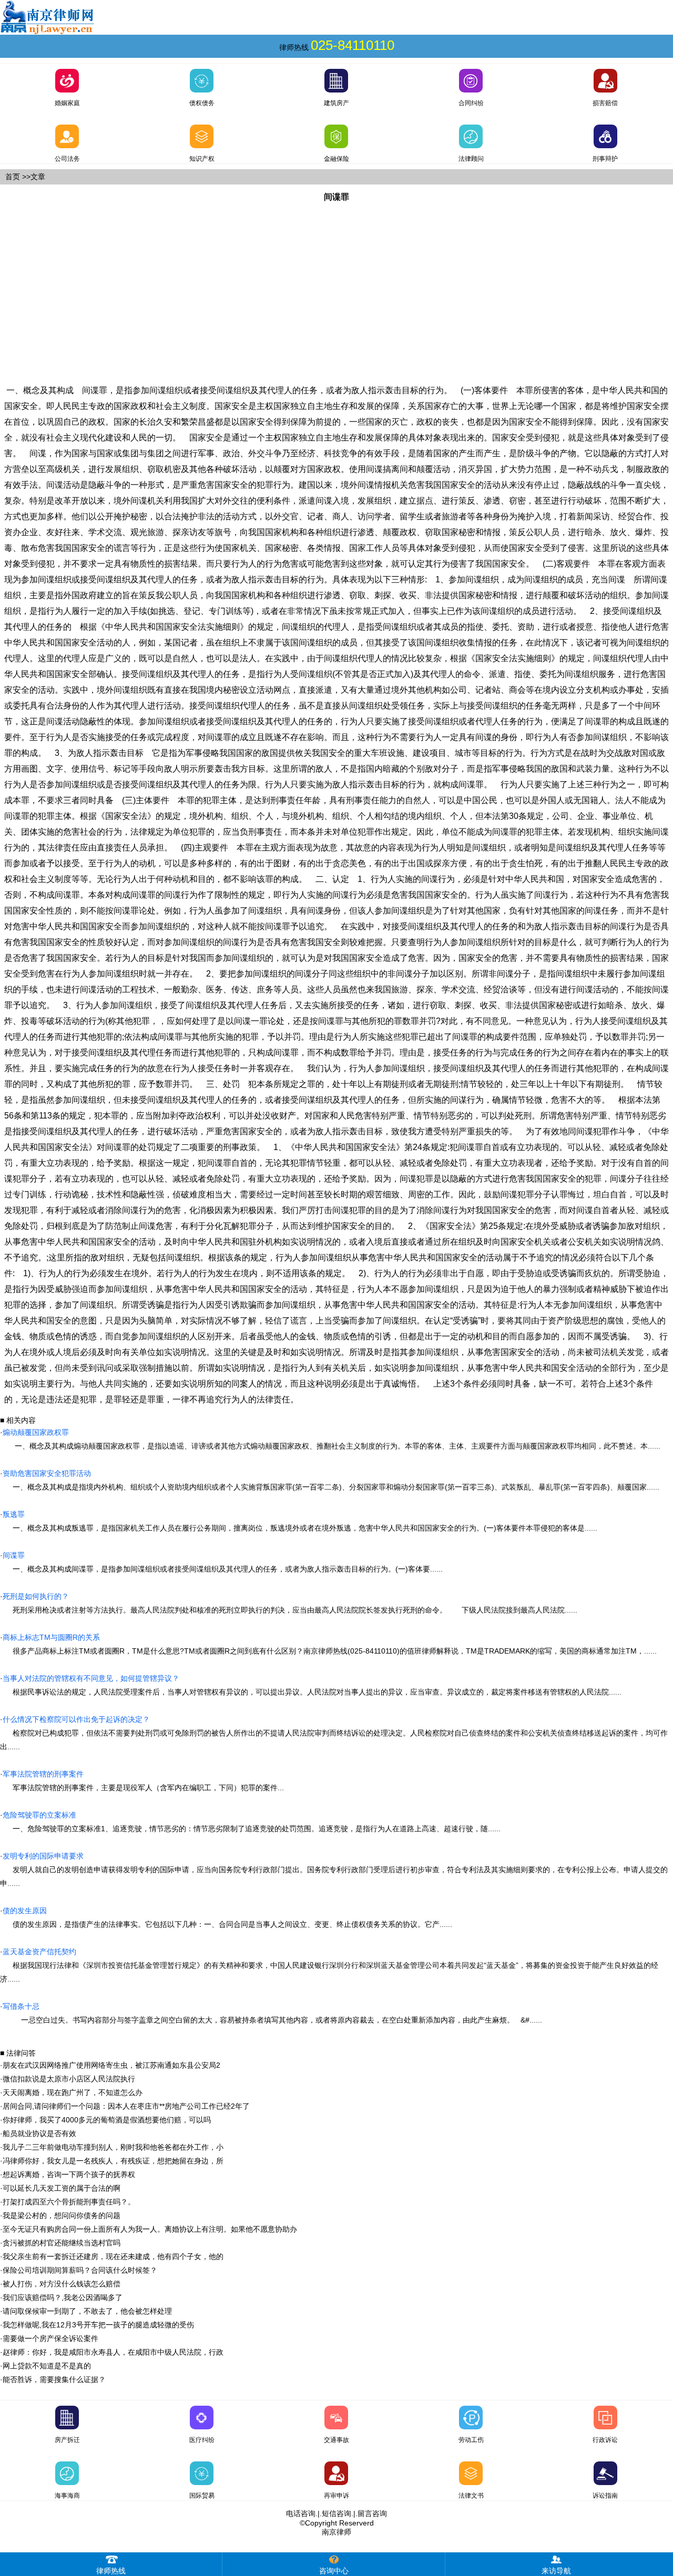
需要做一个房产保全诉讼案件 (50, 2338)
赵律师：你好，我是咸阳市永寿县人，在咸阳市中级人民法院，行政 (113, 2352)
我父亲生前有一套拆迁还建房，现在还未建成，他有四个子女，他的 (113, 2256)
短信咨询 (336, 2513)
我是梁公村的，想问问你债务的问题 (62, 2215)
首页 (13, 177)
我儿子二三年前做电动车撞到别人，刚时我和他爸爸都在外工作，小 (113, 2147)
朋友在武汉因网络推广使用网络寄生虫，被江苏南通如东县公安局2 (111, 2065)
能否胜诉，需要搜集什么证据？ (54, 2379)
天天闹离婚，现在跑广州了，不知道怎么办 (73, 2092)
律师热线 (111, 2571)
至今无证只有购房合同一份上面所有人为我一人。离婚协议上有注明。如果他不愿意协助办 (150, 2229)
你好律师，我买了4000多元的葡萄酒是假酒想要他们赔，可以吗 (107, 2120)
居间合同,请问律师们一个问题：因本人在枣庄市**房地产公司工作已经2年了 (126, 2106)
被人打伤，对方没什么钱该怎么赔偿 (62, 2284)
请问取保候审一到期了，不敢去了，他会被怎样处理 (87, 2311)
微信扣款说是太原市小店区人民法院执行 (69, 2079)
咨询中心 (334, 2571)
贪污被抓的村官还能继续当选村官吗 (62, 2243)
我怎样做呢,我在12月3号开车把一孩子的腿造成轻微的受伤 (98, 2325)
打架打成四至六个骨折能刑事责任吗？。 (69, 2202)
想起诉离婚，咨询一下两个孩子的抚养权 (69, 2174)
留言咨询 (372, 2513)
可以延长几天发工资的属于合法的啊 (62, 2188)
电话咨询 (301, 2513)
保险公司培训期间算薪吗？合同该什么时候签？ (80, 2270)
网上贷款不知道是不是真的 (47, 2366)
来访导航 (556, 2571)
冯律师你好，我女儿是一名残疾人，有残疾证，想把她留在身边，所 (113, 2161)
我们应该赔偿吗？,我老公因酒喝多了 (63, 2297)
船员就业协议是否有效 (39, 2133)
